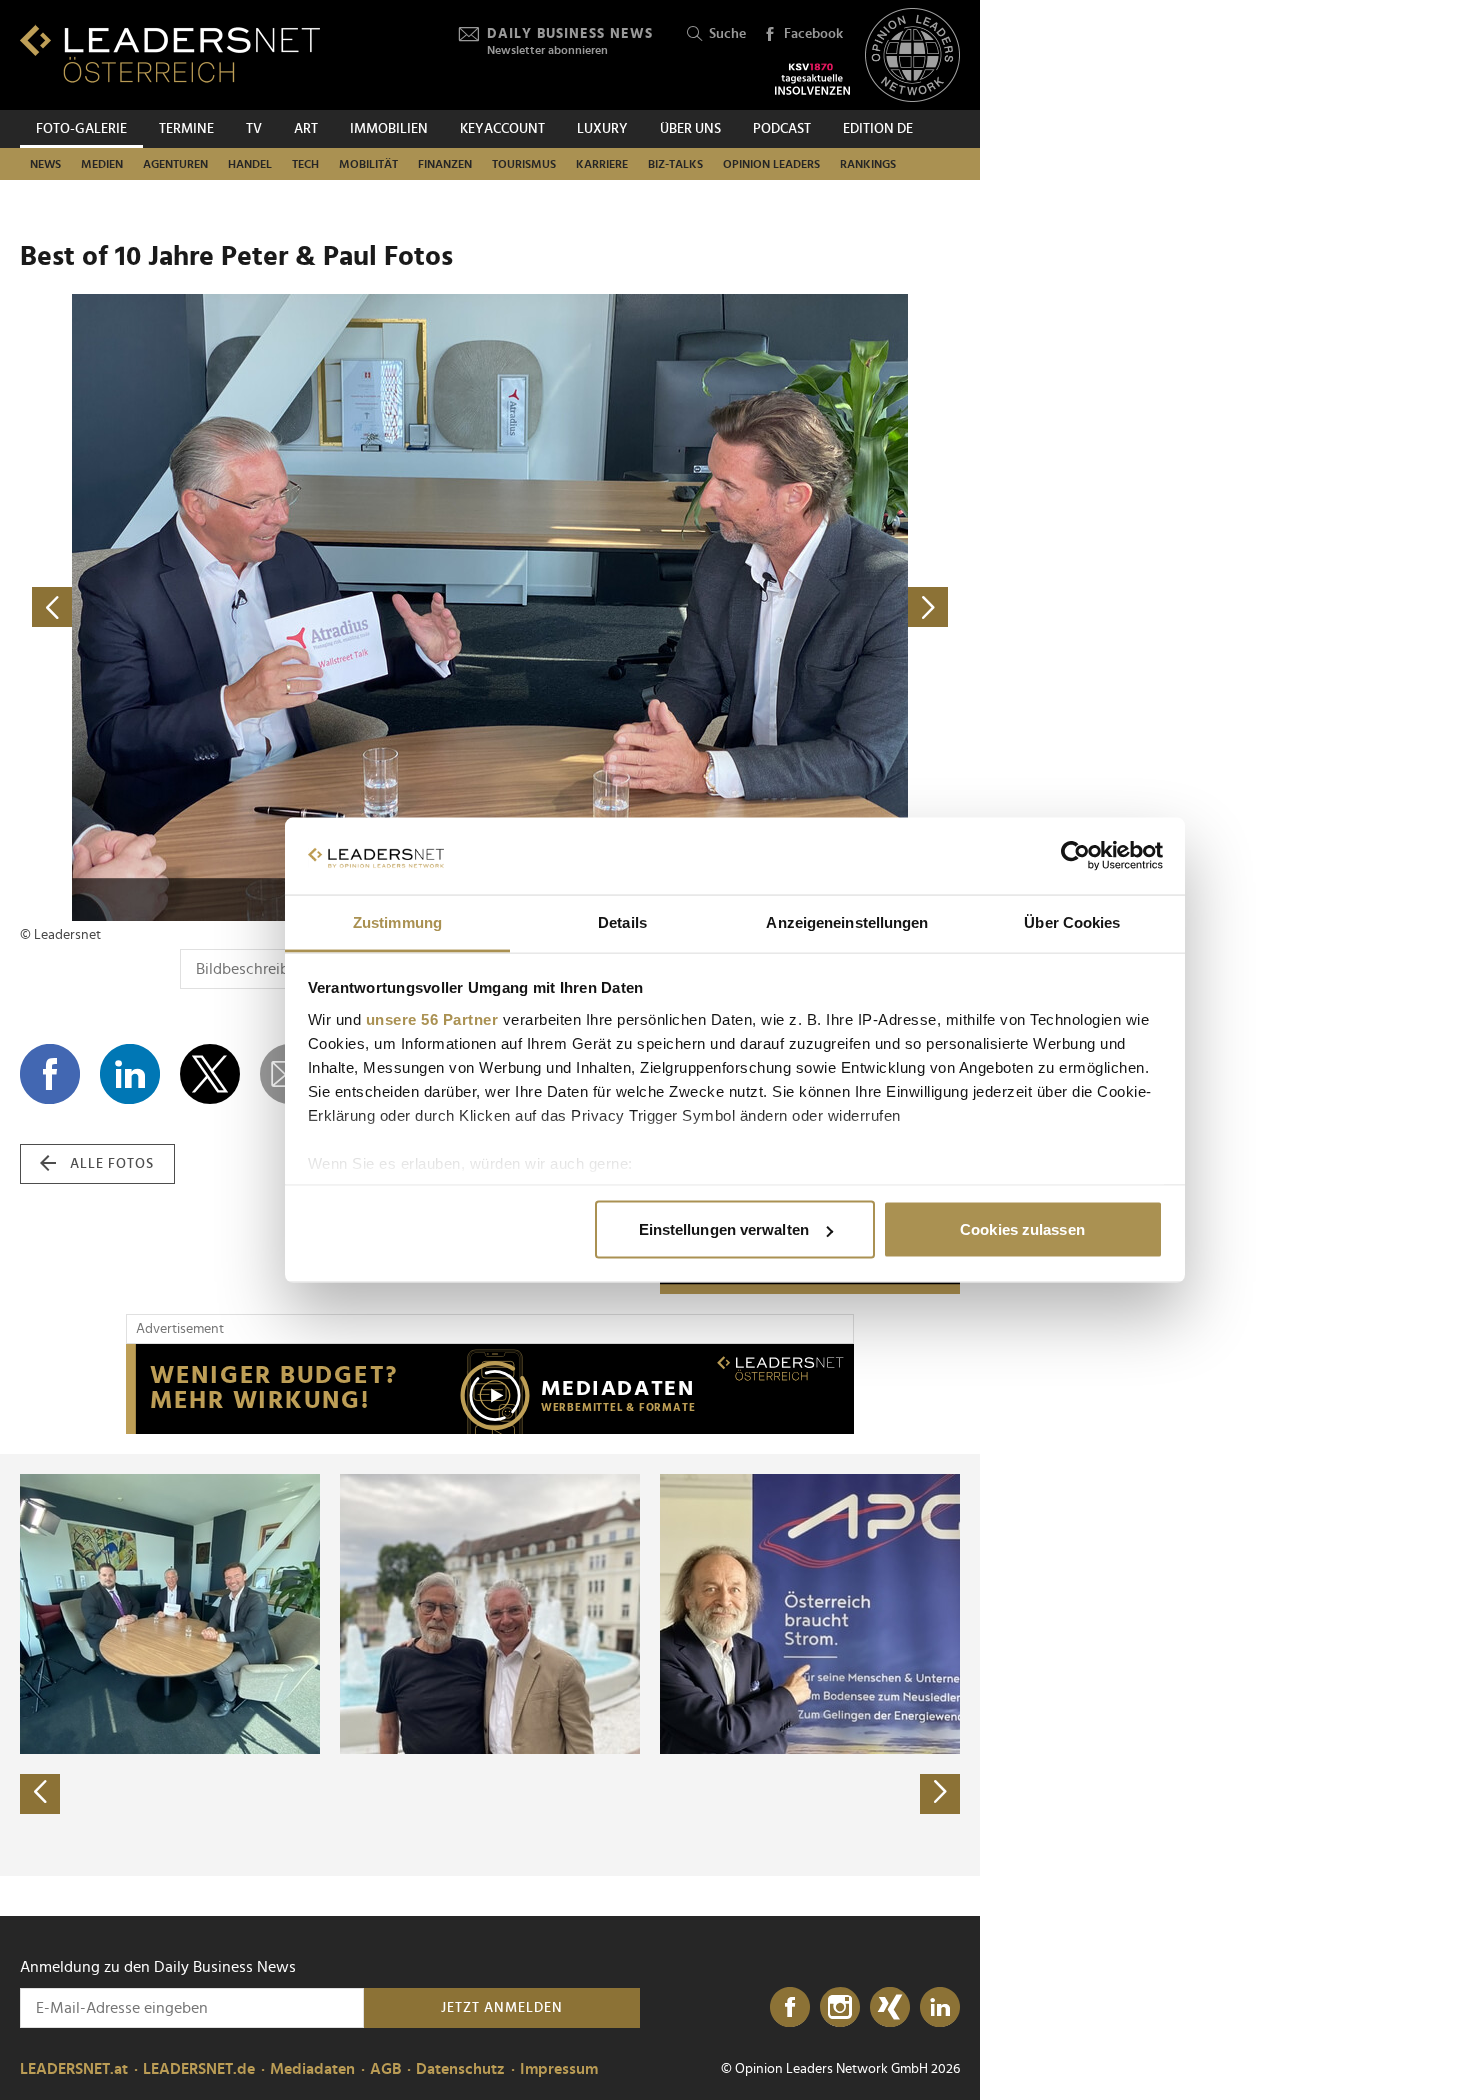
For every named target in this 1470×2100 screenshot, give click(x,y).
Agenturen (175, 164)
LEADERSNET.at (74, 2069)
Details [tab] (622, 921)
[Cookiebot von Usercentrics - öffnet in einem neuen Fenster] (1075, 856)
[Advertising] (490, 1389)
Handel (250, 164)
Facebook (813, 34)
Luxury (602, 129)
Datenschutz (460, 2069)
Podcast (782, 129)
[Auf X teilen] (210, 1074)
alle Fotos (112, 1164)
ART (306, 129)
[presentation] (40, 1794)
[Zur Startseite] (170, 53)
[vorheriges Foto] (255, 607)
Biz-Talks (675, 164)
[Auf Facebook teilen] (50, 1074)
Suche (727, 34)
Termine (186, 129)
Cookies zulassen (1022, 1229)
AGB (385, 2069)
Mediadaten (312, 2069)
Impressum (559, 2069)
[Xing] (890, 2008)
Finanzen (445, 164)
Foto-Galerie (81, 129)
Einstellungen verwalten (724, 1229)
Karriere (602, 164)
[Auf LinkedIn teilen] (130, 1074)
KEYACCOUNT (502, 129)
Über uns (690, 129)
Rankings (868, 164)
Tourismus (524, 164)
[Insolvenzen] (812, 79)
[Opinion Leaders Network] (912, 55)
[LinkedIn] (940, 2008)
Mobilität (368, 164)
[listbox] (490, 1665)
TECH (305, 164)
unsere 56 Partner (432, 1018)
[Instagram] (840, 2008)
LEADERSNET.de (199, 2069)
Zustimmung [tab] (397, 921)
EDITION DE (878, 129)
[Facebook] (790, 2008)
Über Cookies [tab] (1072, 921)
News (45, 164)
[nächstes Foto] (725, 607)
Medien (102, 164)
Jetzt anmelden (502, 2008)
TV (254, 129)
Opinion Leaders (771, 164)
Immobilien (389, 129)
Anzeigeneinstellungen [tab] (847, 921)
